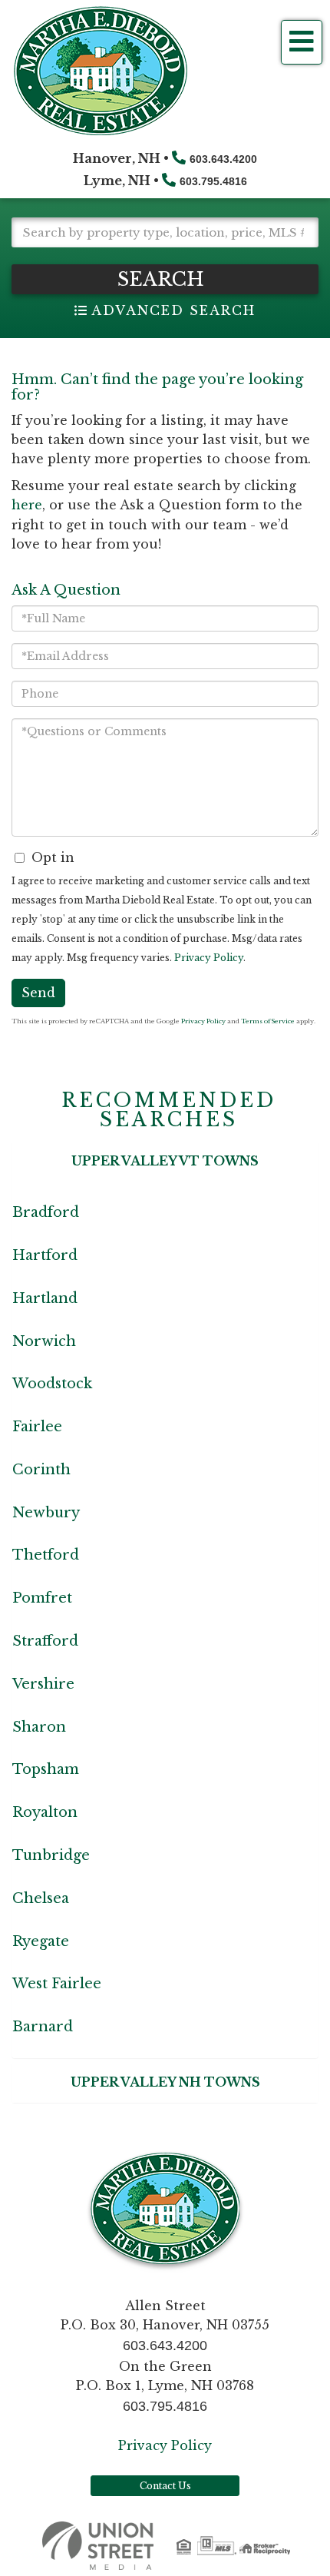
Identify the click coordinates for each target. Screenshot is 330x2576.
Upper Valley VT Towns (165, 1161)
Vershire (43, 1684)
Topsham (46, 1769)
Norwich (44, 1341)
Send (38, 993)
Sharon (39, 1727)
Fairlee (37, 1427)
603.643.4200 (223, 159)
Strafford (45, 1641)
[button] (165, 279)
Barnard (43, 2027)
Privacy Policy (209, 958)
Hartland (45, 1298)
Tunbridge (51, 1855)
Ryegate (41, 1941)
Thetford (46, 1555)
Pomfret (42, 1598)
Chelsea (41, 1898)
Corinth (41, 1470)
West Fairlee (57, 1984)
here (27, 505)
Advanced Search (173, 310)
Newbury (46, 1513)
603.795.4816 (213, 181)
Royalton (45, 1812)
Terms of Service (268, 1021)
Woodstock (52, 1384)
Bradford (46, 1212)
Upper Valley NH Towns (165, 2082)
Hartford (45, 1255)
